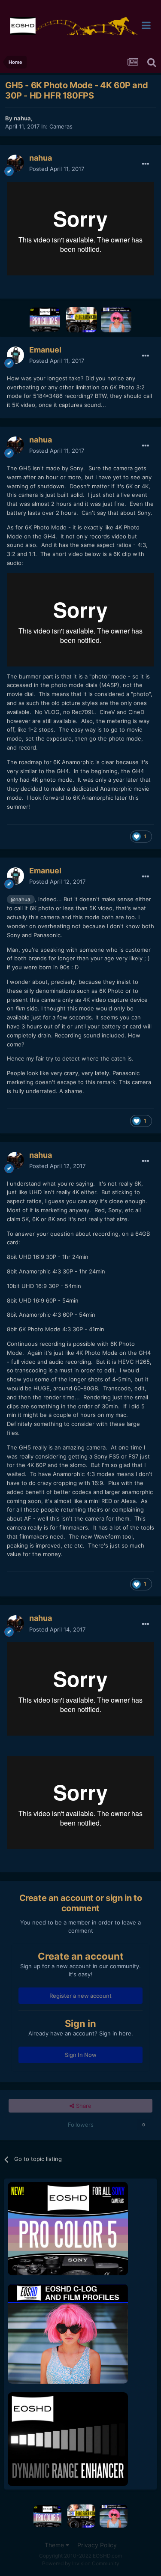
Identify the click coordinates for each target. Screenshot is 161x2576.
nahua (22, 118)
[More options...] (146, 164)
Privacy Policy (97, 2545)
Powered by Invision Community (81, 2563)
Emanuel (45, 350)
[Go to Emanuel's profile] (15, 355)
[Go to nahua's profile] (15, 163)
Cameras (61, 126)
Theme (55, 2545)
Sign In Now (81, 2055)
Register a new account (80, 1996)
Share (83, 2106)
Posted (57, 169)
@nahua (21, 900)
